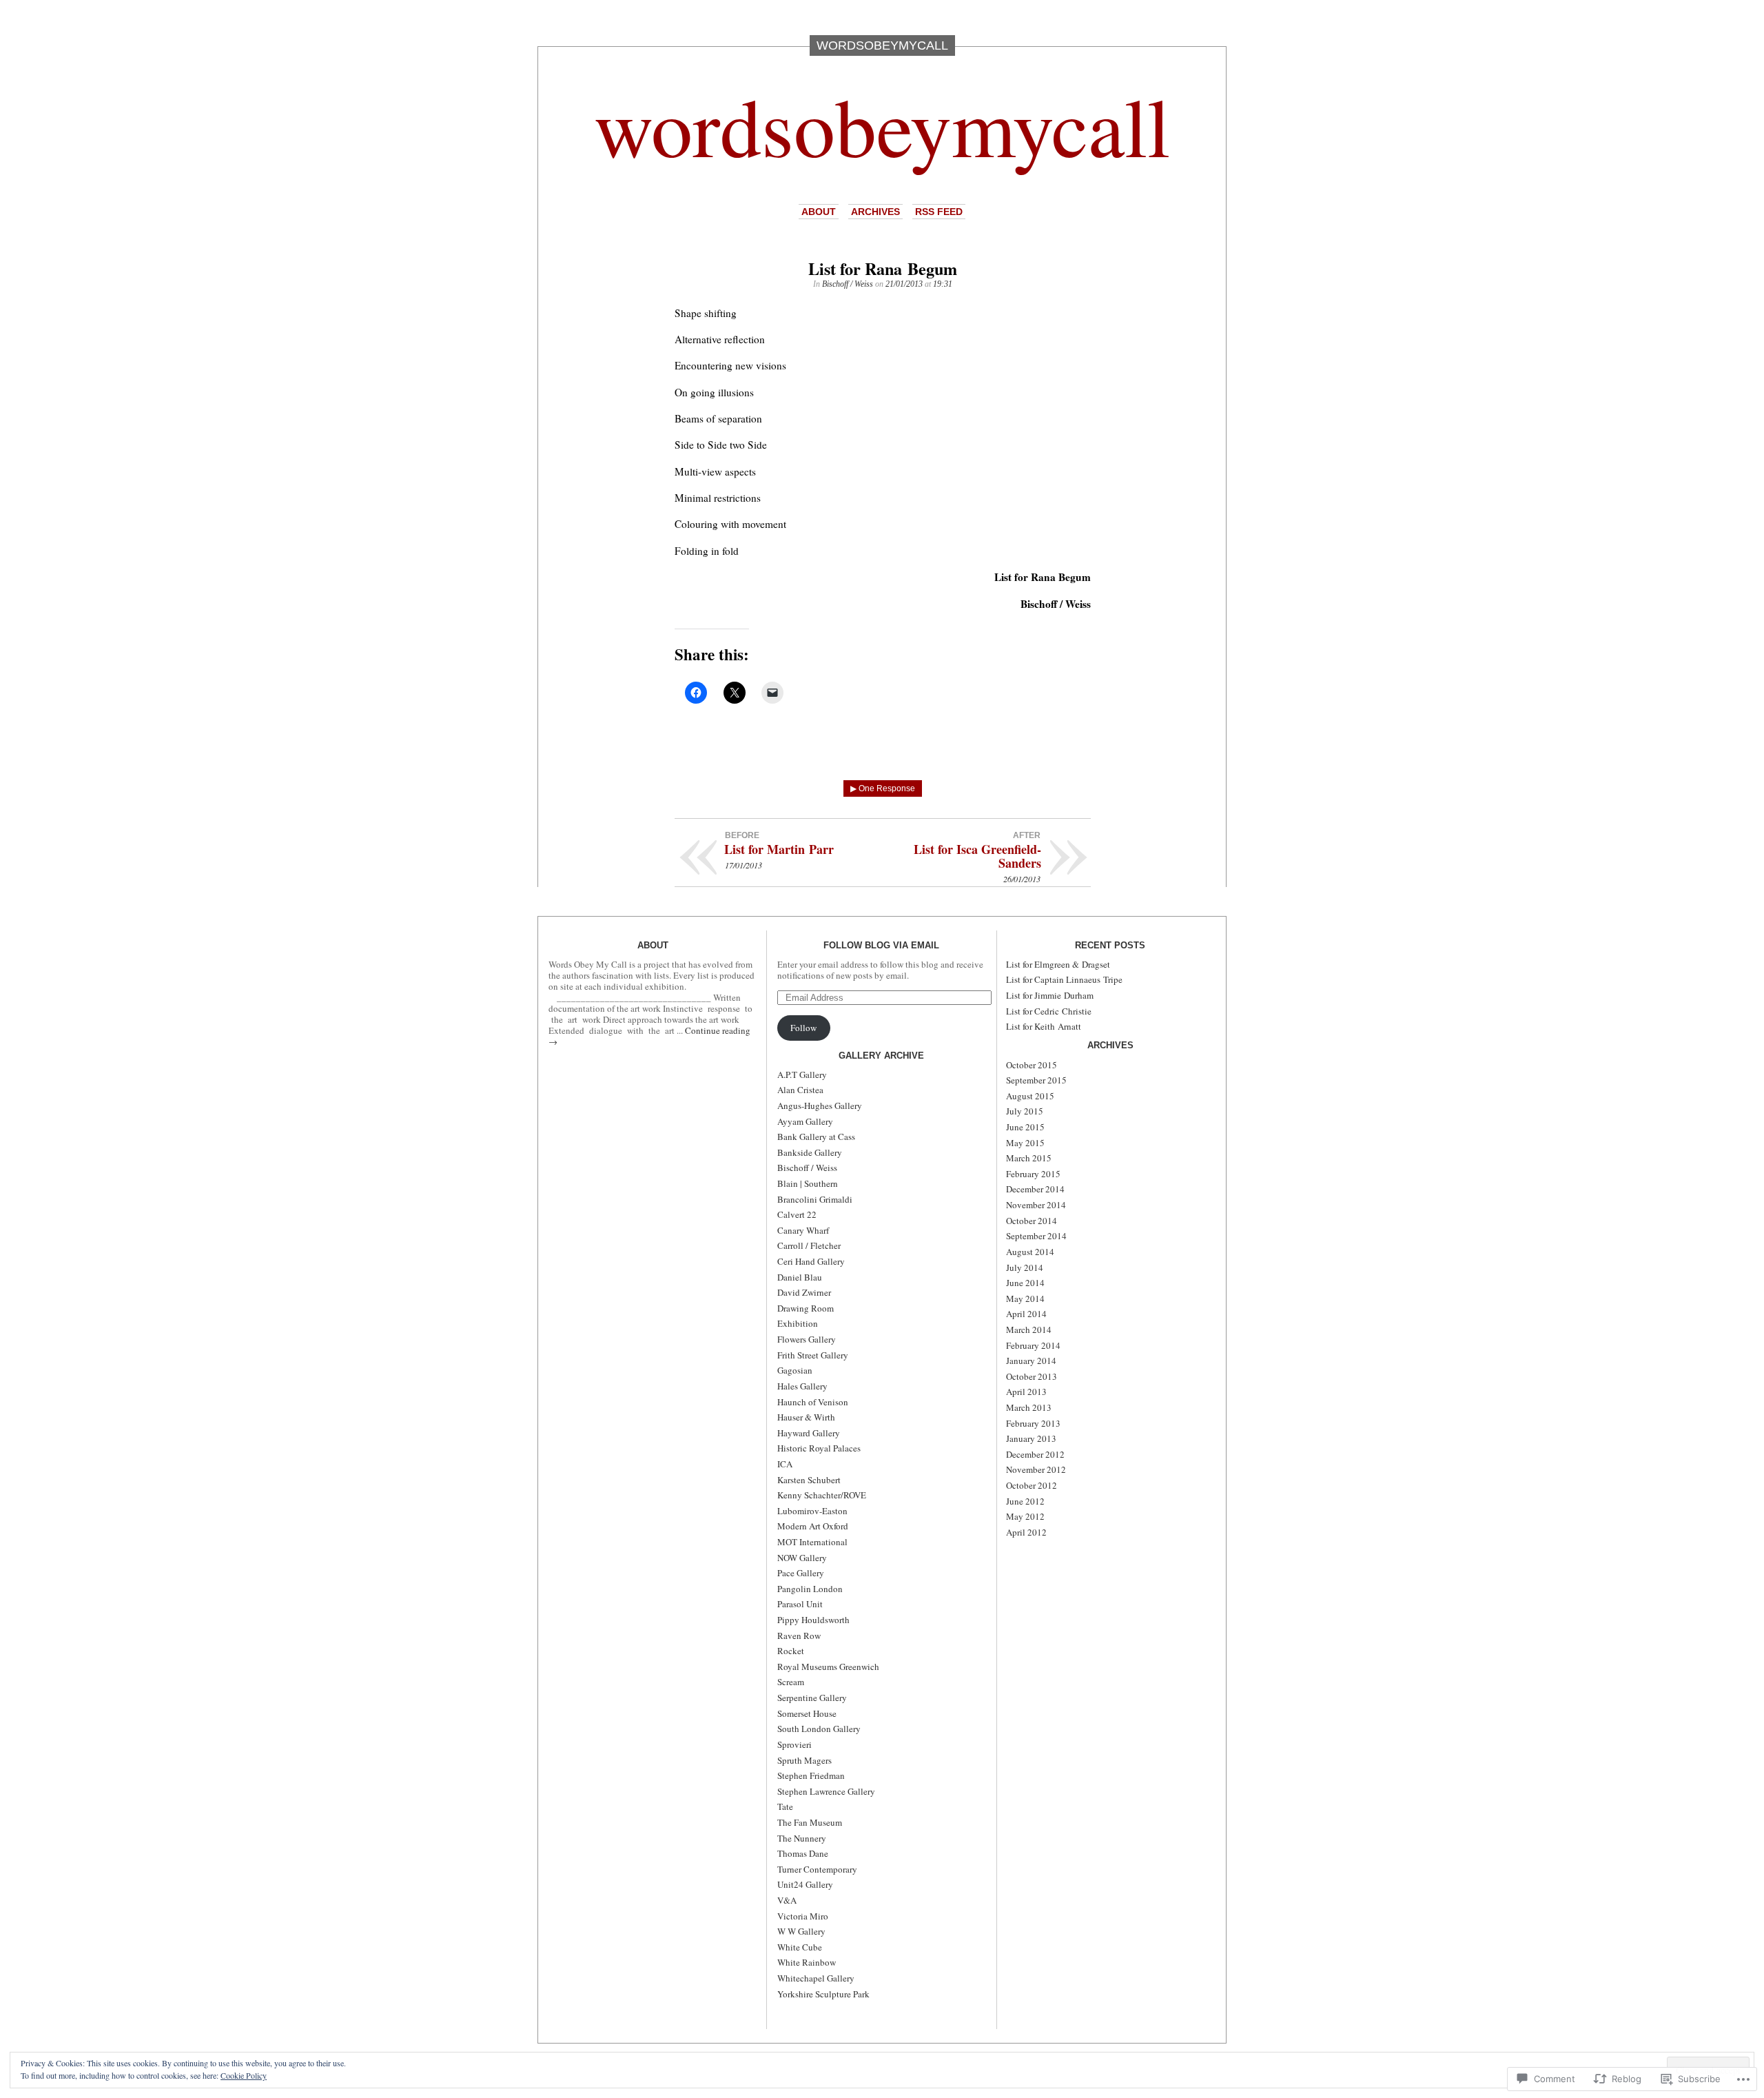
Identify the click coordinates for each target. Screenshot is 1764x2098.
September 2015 (1036, 1080)
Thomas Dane (803, 1853)
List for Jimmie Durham (1050, 995)
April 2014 (1026, 1314)
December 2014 (1035, 1189)
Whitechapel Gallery (816, 1978)
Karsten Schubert (809, 1480)
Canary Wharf (803, 1230)
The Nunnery (802, 1838)
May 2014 (1025, 1298)
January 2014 (1031, 1361)
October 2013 (1032, 1376)
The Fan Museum (810, 1822)
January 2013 (1031, 1438)
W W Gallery (801, 1931)
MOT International (812, 1542)
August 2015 (1030, 1096)
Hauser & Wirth (806, 1417)
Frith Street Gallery (813, 1355)
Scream (791, 1682)
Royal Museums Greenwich (828, 1667)
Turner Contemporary (817, 1869)
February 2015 (1033, 1174)
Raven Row (799, 1636)
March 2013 (1029, 1407)
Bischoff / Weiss (848, 284)
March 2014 (1029, 1330)
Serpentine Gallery (812, 1698)
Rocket (791, 1651)
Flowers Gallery (807, 1339)
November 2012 (1036, 1469)
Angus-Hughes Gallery (820, 1106)
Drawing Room (806, 1308)
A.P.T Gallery (802, 1075)
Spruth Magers (804, 1760)
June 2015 (1025, 1127)
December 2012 (1035, 1454)
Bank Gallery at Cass (816, 1137)
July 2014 (1025, 1267)
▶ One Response (883, 788)
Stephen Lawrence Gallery (826, 1791)
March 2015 (1029, 1158)
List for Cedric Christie (1049, 1011)
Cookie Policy (244, 2075)
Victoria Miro (803, 1916)
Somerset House (807, 1713)
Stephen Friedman (811, 1775)
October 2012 (1032, 1485)
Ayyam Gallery (805, 1121)
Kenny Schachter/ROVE (822, 1495)
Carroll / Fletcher (809, 1245)
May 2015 (1025, 1143)
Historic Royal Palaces (819, 1448)
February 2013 (1033, 1423)
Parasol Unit (800, 1604)
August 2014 (1030, 1252)
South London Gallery (819, 1729)
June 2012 (1025, 1501)
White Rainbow (807, 1962)
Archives (875, 212)
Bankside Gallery (810, 1152)
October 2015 (1032, 1065)
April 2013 (1026, 1392)
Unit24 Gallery (805, 1884)
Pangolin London (810, 1589)
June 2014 (1025, 1283)
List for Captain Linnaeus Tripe (1064, 979)
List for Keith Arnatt (1044, 1026)
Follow (803, 1028)
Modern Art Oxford (813, 1526)
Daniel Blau (800, 1277)
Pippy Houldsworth (813, 1620)
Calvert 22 (797, 1214)
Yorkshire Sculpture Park (823, 1994)
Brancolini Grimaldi (815, 1199)
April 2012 (1026, 1532)
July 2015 (1025, 1111)
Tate (785, 1806)
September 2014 (1036, 1236)
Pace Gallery (801, 1573)
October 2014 (1032, 1221)
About (819, 212)
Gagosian (795, 1370)
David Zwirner (804, 1292)
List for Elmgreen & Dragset (1058, 964)
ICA (785, 1464)
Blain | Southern (808, 1183)
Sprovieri (794, 1744)
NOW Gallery (802, 1558)
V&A (787, 1900)
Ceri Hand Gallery (811, 1261)
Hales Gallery (802, 1386)
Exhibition (798, 1323)
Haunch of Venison (813, 1402)
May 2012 (1025, 1516)
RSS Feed (939, 212)
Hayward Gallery (809, 1433)
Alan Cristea (800, 1090)
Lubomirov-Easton (812, 1511)
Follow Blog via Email (881, 945)
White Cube (800, 1947)
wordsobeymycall (882, 125)
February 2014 (1033, 1345)
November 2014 (1036, 1205)
